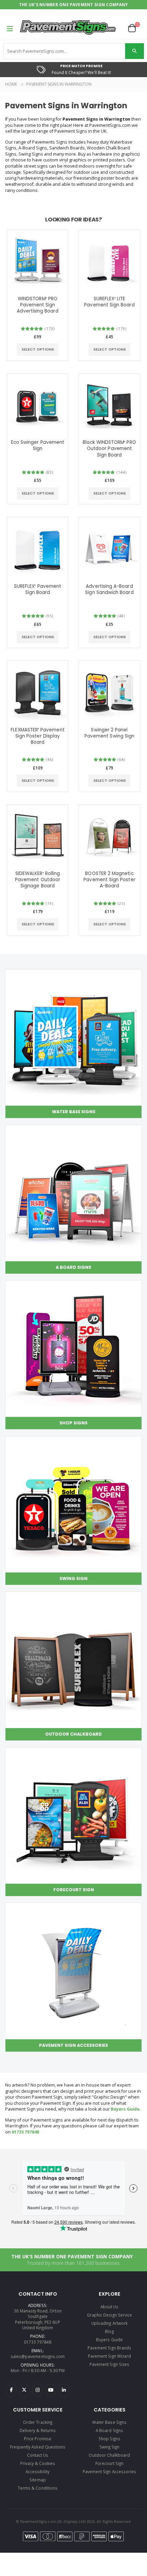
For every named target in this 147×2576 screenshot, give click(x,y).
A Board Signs (109, 2430)
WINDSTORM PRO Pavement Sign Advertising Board (37, 305)
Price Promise (38, 2439)
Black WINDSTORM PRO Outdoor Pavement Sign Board (109, 449)
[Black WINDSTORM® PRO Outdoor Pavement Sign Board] (109, 404)
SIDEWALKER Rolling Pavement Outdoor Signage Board (38, 880)
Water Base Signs (109, 2422)
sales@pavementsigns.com (38, 2356)
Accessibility (38, 2471)
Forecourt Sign (110, 2463)
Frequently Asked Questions (38, 2447)
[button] (135, 28)
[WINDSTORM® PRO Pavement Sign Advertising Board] (38, 260)
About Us (109, 2307)
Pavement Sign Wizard (109, 2356)
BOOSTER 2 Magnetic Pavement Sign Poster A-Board (109, 880)
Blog (109, 2331)
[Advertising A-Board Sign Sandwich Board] (109, 548)
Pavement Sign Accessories (109, 2471)
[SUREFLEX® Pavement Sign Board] (38, 548)
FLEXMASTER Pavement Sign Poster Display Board (37, 736)
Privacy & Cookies (38, 2463)
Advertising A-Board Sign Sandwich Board (109, 590)
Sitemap (37, 2480)
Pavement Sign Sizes (109, 2364)
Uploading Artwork (109, 2323)
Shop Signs (109, 2439)
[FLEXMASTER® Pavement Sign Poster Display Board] (38, 691)
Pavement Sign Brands (109, 2348)
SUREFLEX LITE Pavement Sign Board (109, 302)
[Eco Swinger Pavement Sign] (38, 404)
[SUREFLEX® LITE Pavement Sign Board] (109, 260)
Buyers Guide (125, 2109)
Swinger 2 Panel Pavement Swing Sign (109, 733)
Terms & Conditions (38, 2488)
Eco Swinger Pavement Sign (38, 446)
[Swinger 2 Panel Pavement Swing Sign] (109, 691)
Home (11, 84)
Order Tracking (38, 2422)
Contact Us (38, 2455)
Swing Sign (110, 2447)
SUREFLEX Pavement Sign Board (38, 590)
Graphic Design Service (109, 2315)
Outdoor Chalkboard (109, 2455)
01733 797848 (25, 2132)
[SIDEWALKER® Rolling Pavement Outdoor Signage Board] (38, 835)
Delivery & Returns (38, 2430)
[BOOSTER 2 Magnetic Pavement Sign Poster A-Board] (109, 835)
